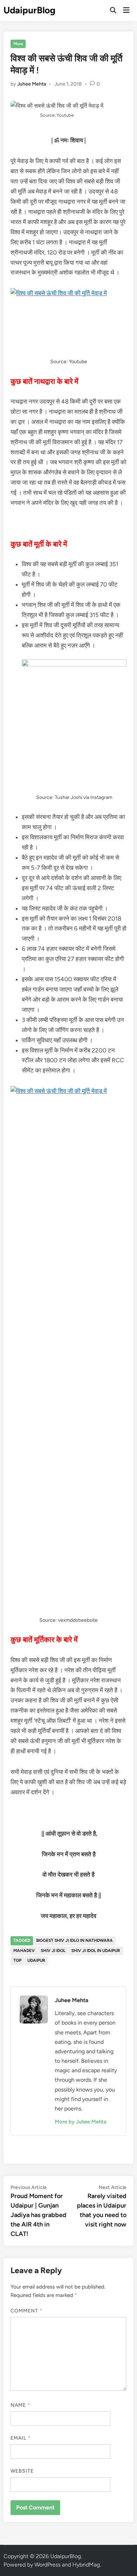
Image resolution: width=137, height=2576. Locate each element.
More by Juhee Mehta (81, 2122)
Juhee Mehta (32, 84)
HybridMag (86, 2565)
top (17, 1960)
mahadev (24, 1951)
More (18, 44)
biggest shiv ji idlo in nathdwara (74, 1940)
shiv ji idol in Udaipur (96, 1951)
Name (20, 2405)
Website (22, 2471)
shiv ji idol (53, 1951)
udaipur (36, 1960)
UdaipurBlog (30, 10)
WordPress (47, 2565)
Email (21, 2438)
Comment (27, 2311)
